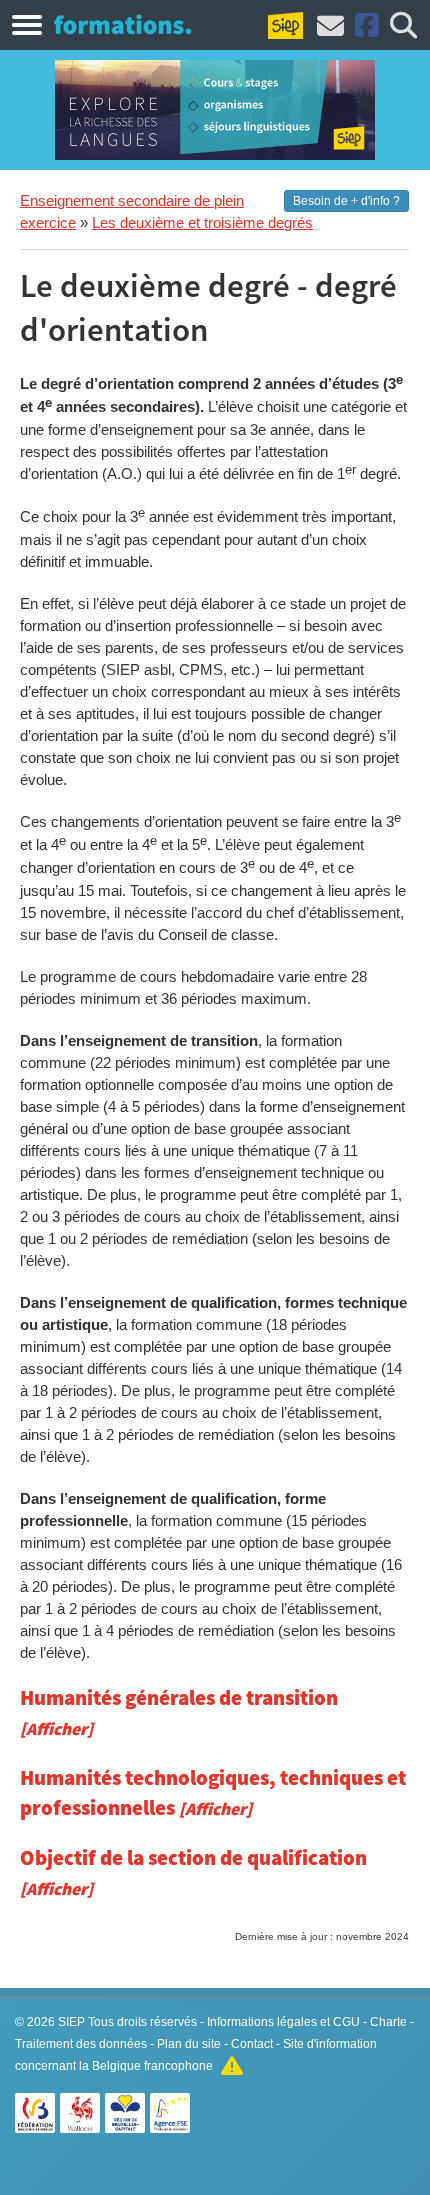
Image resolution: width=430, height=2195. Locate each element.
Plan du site (189, 2044)
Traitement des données (81, 2044)
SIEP (71, 2022)
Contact (252, 2044)
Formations (122, 24)
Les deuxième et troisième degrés (202, 222)
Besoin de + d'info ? (346, 201)
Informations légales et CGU (283, 2022)
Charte (388, 2022)
